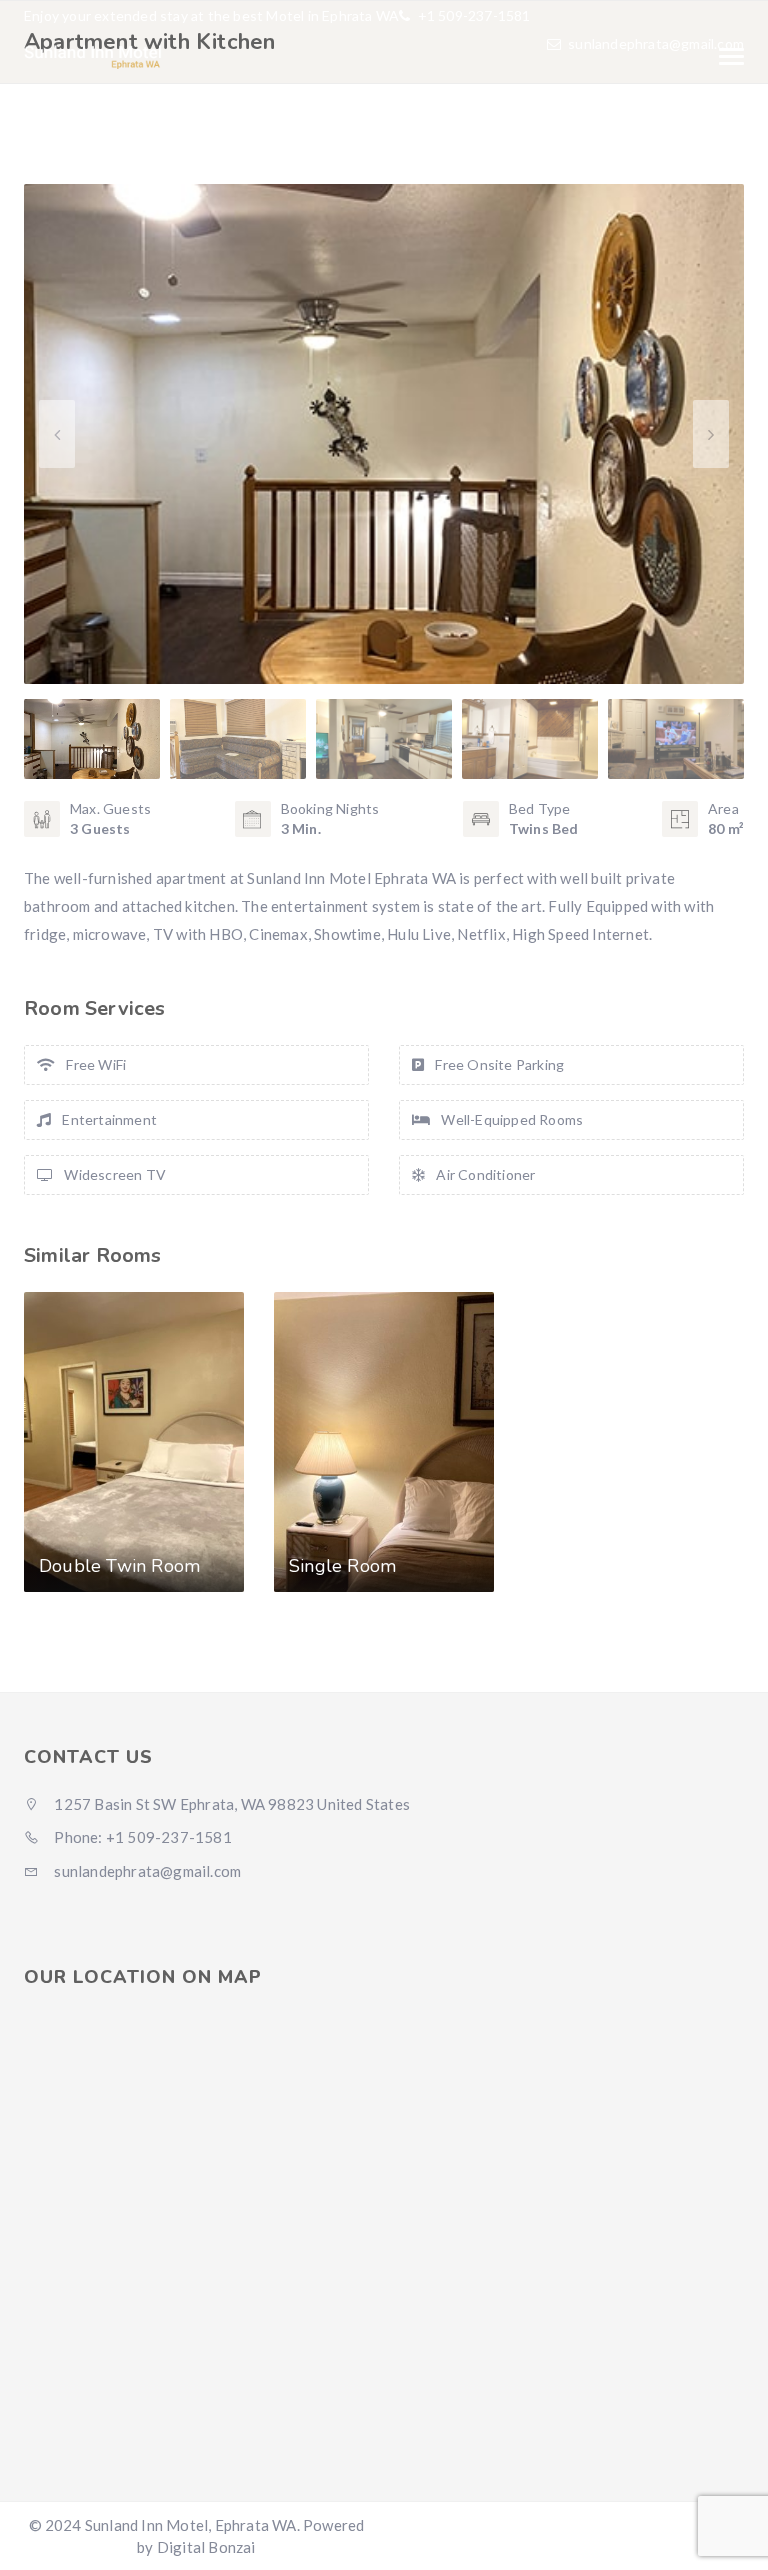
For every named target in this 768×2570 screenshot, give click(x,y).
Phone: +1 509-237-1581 (141, 1837)
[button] (711, 434)
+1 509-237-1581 (472, 15)
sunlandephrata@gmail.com (656, 43)
